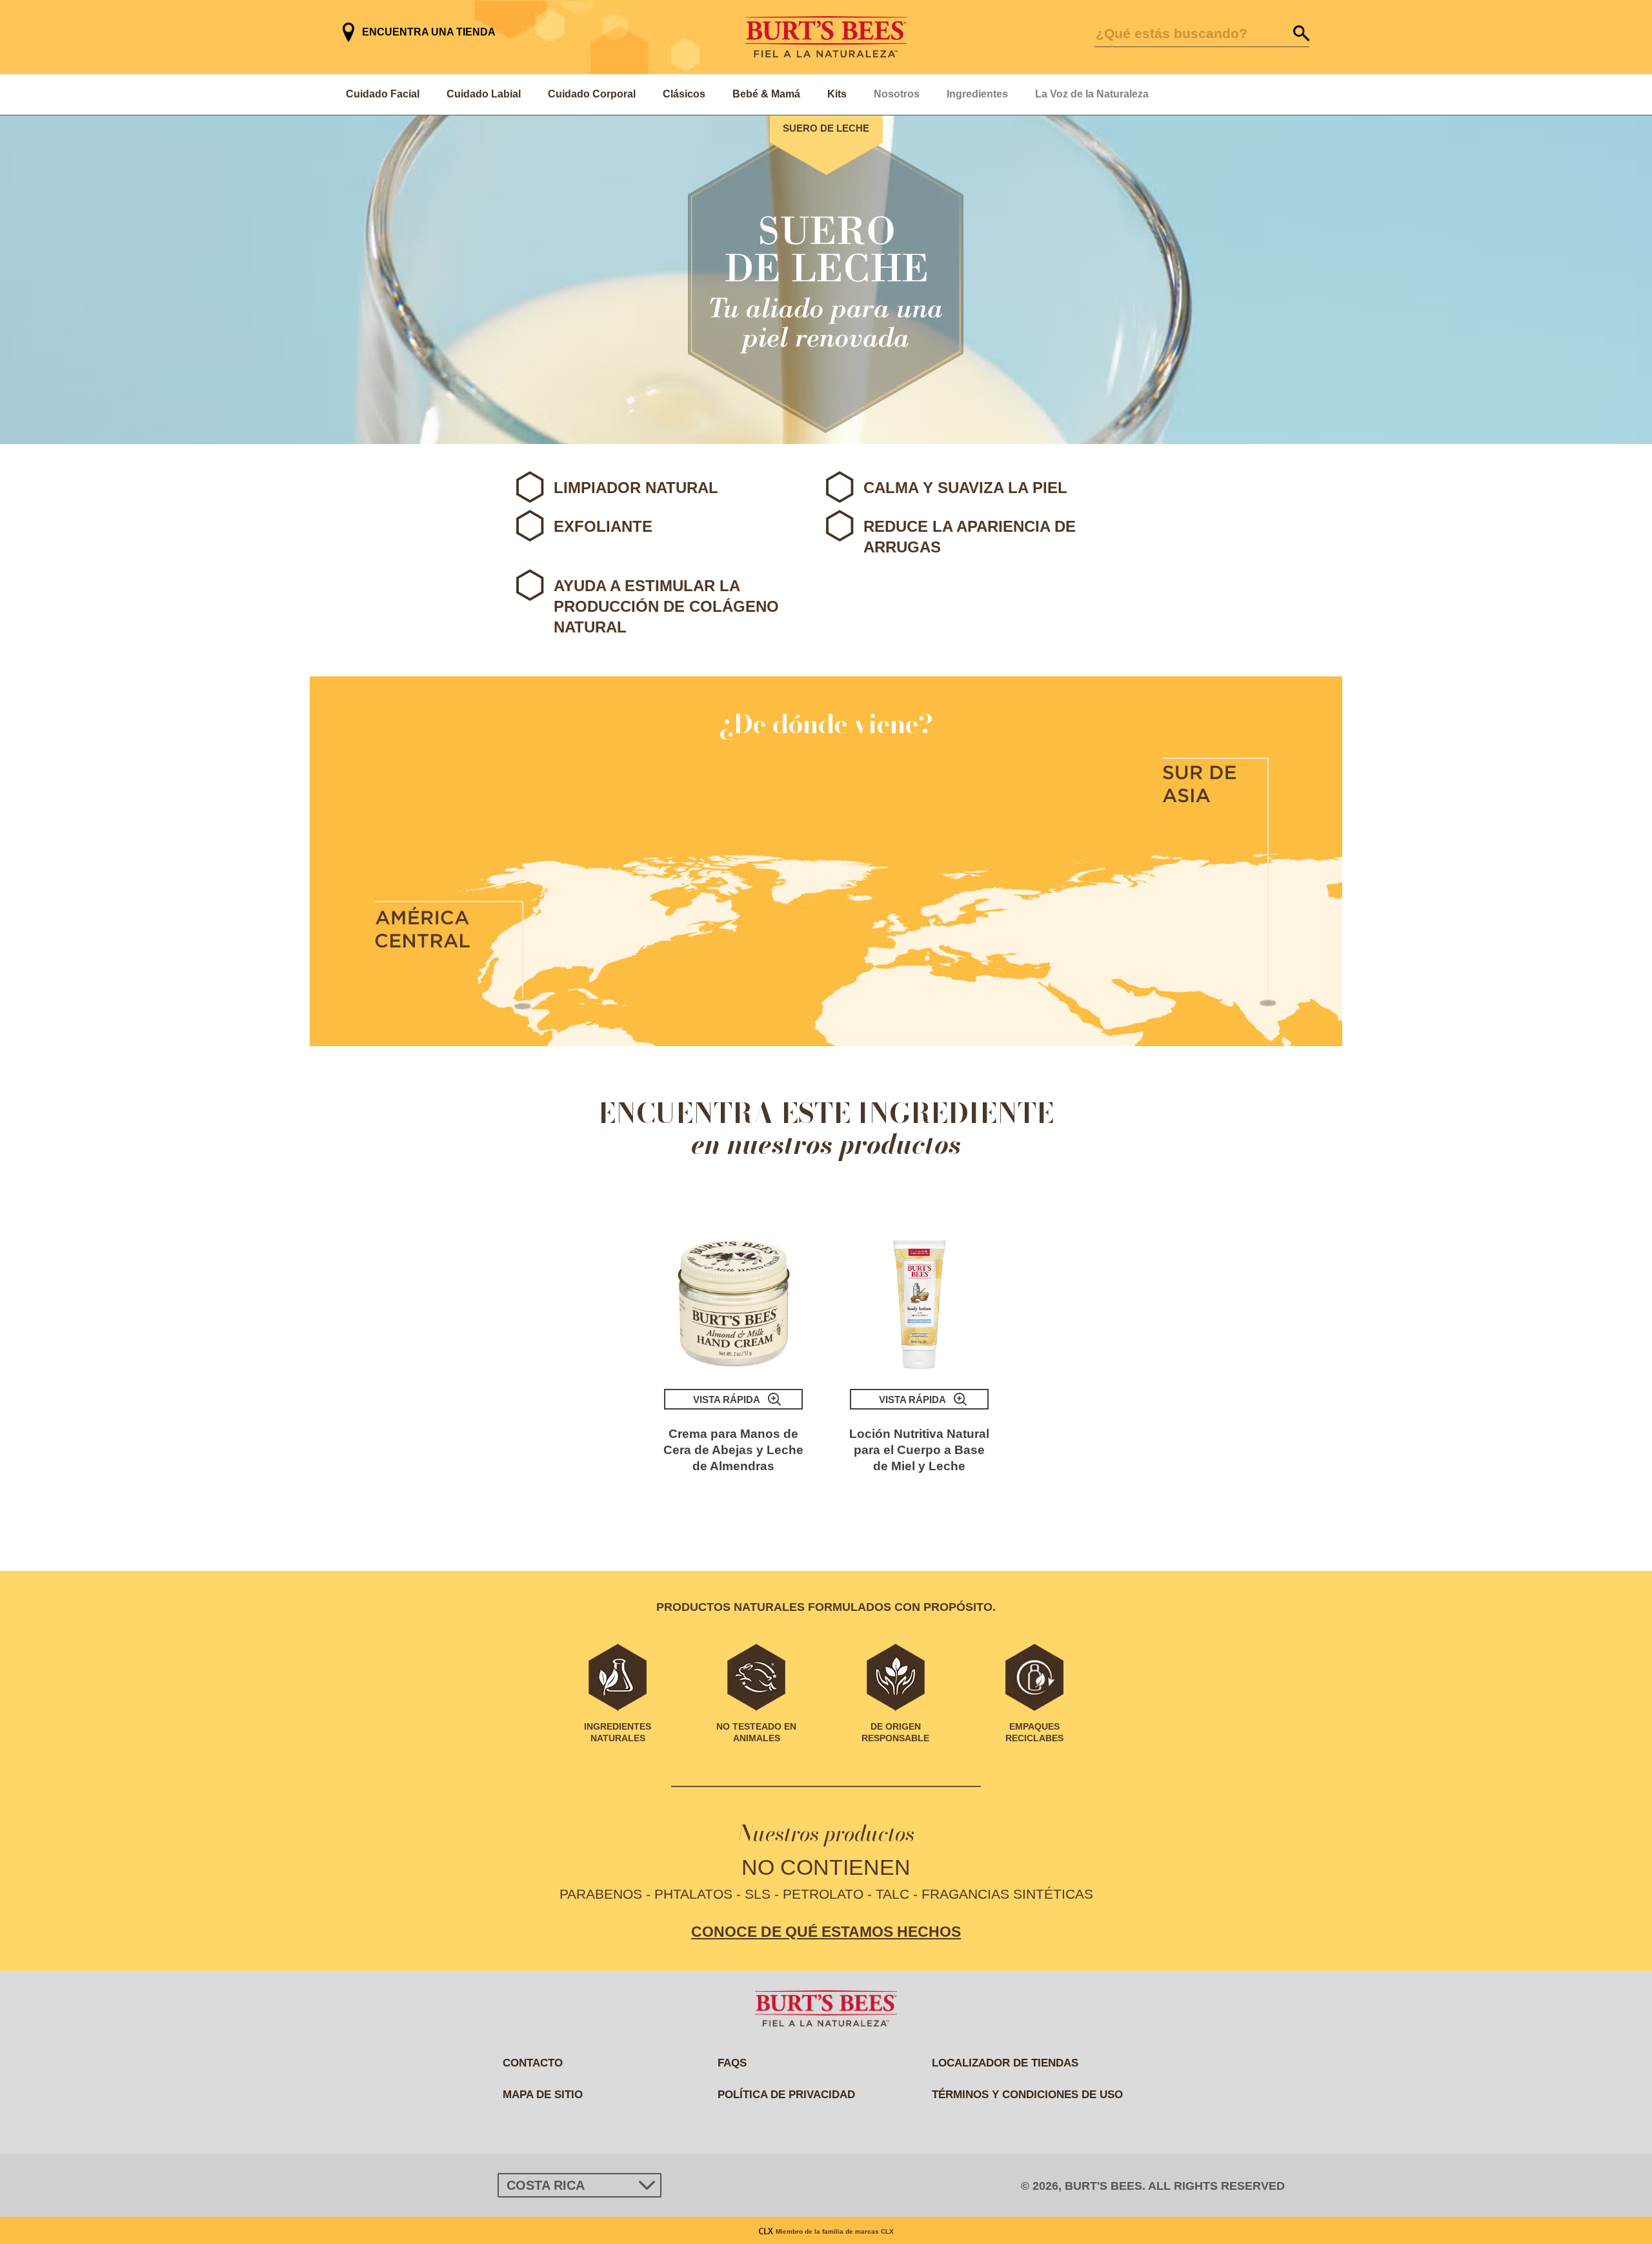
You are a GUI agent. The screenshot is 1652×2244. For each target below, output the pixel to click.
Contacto (533, 2063)
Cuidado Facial (383, 94)
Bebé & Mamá (766, 94)
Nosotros (897, 94)
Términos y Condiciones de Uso (1027, 2095)
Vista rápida (727, 1400)
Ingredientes (977, 94)
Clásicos (684, 94)
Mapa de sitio (543, 2095)
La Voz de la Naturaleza (1092, 94)
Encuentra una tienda (429, 32)
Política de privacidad (786, 2095)
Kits (837, 94)
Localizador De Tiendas (1005, 2063)
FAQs (732, 2063)
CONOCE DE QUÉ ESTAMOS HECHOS (826, 1932)
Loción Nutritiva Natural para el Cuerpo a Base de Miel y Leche (919, 1450)
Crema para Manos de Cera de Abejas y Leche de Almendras (733, 1450)
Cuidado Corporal (592, 94)
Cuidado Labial (484, 94)
